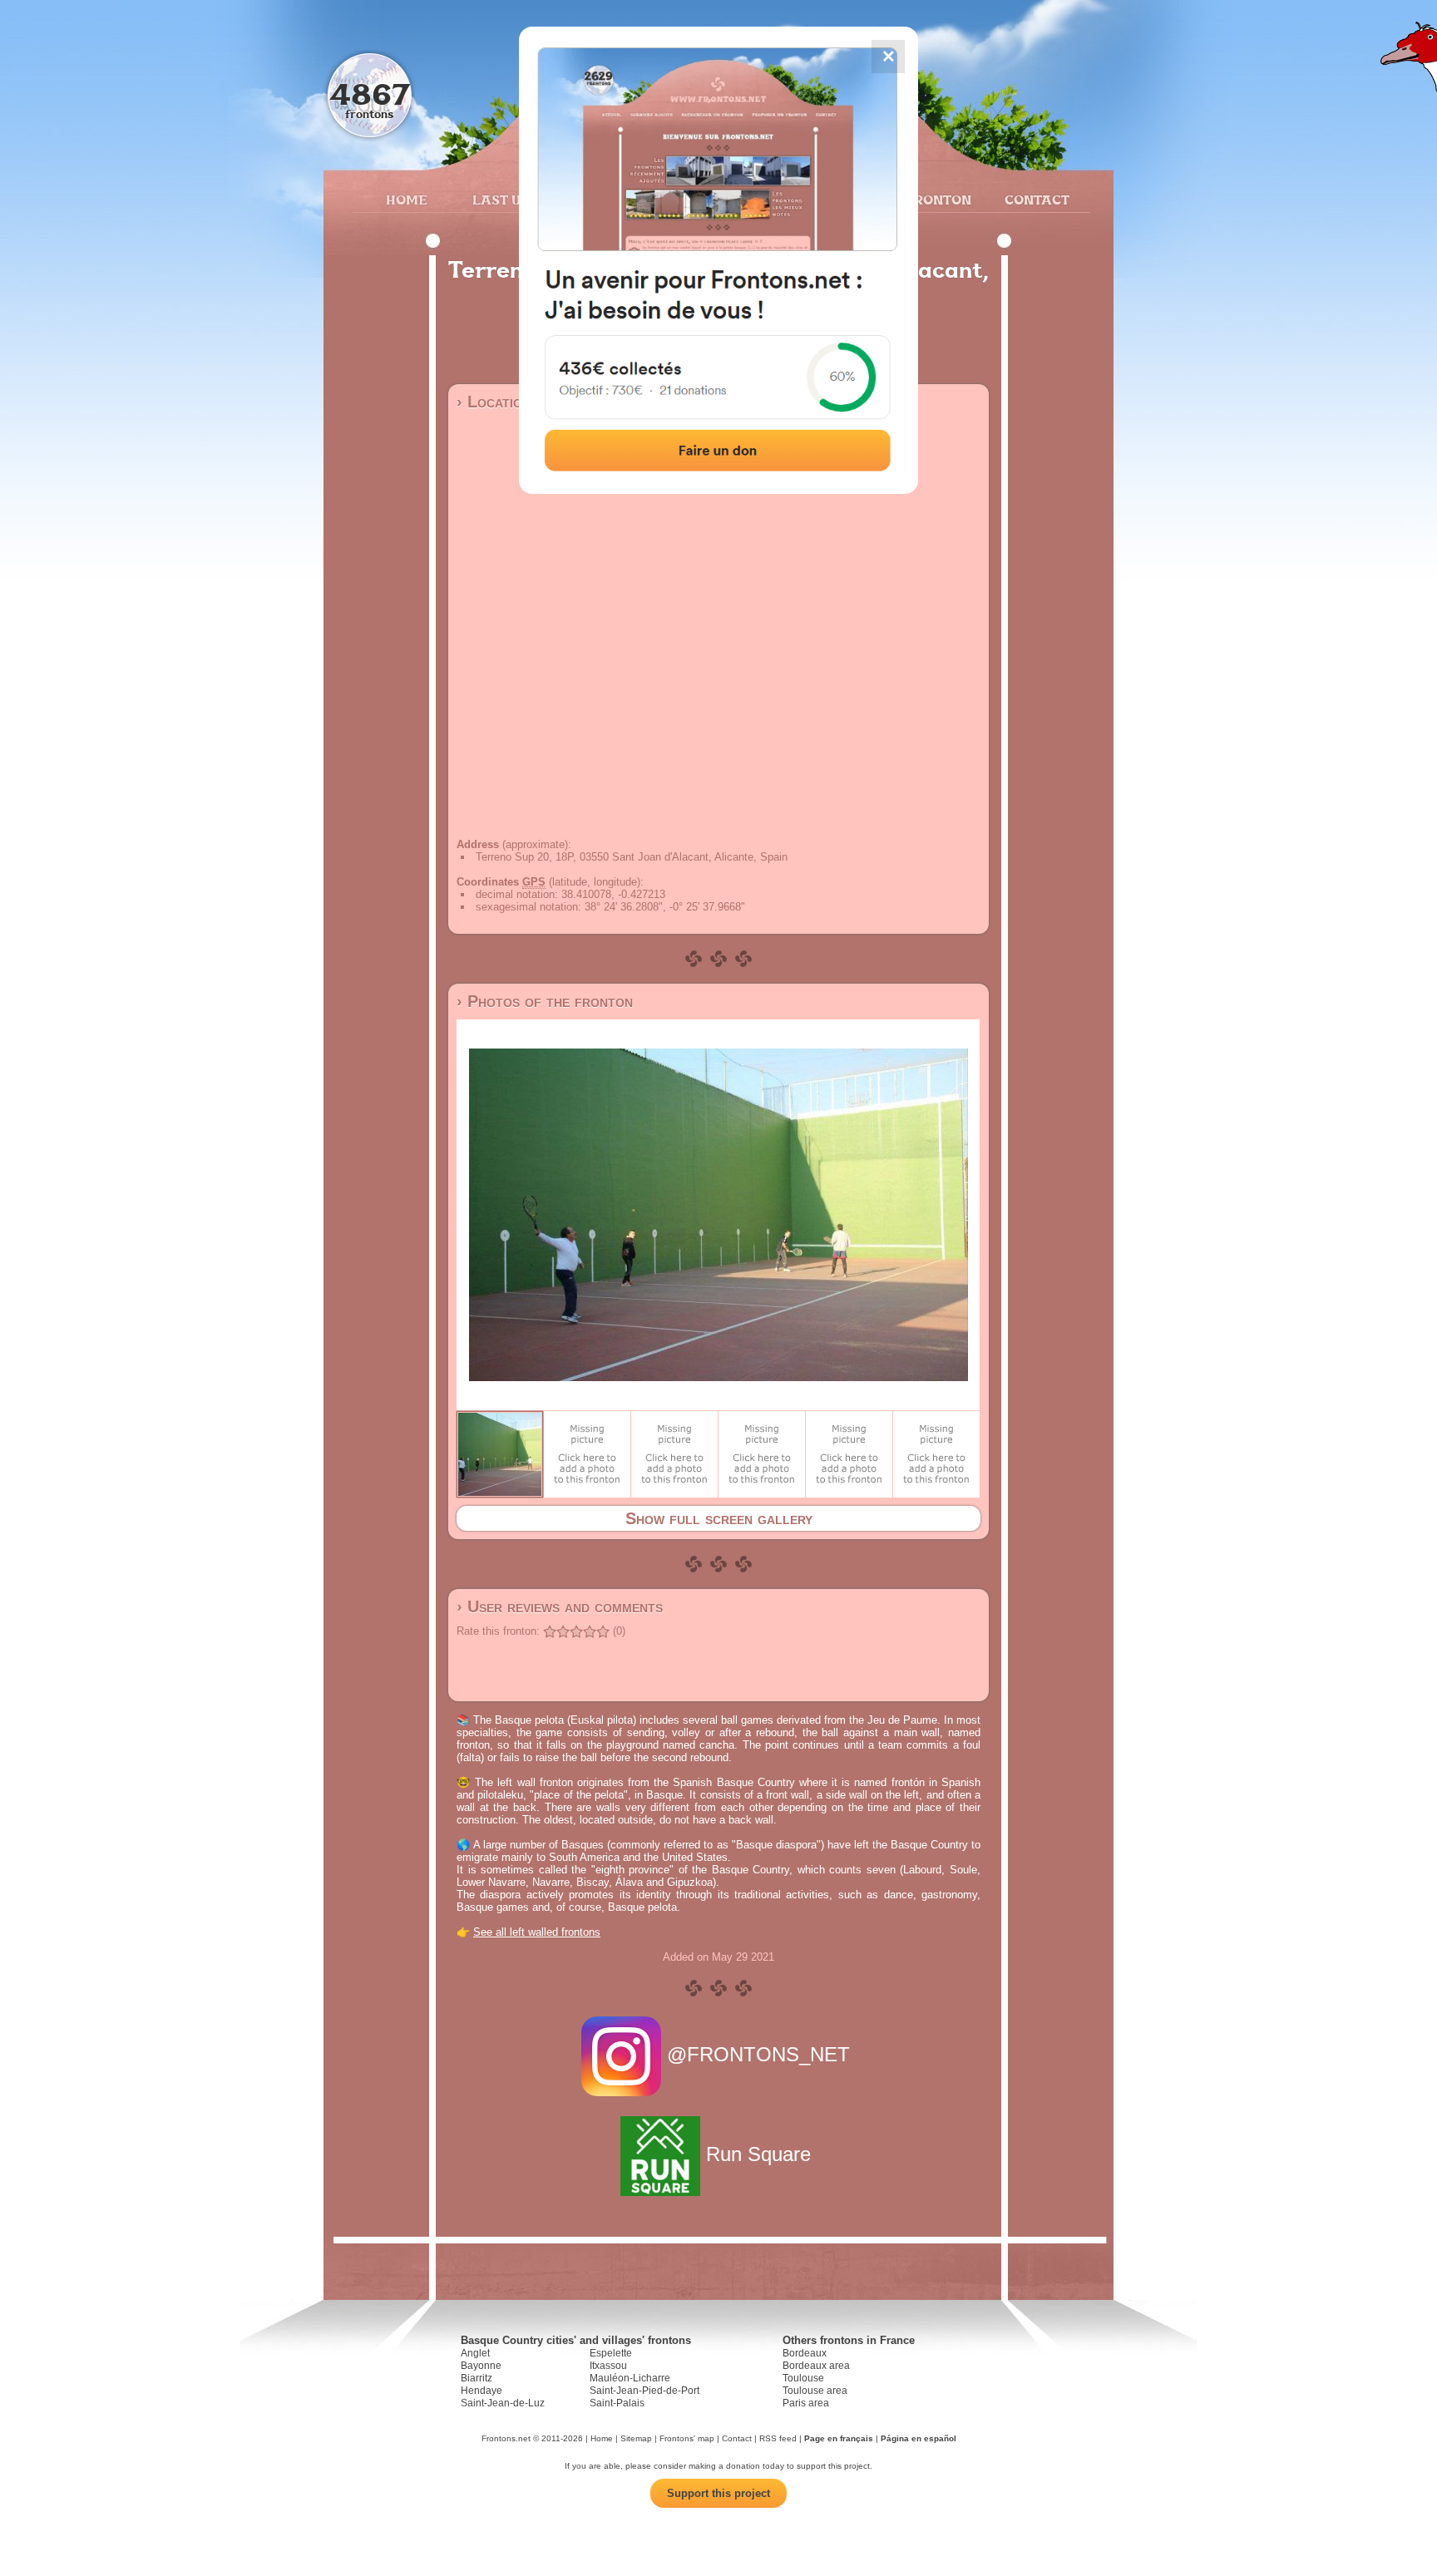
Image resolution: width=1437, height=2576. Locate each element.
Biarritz (477, 2378)
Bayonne (481, 2366)
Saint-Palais (617, 2403)
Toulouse (803, 2378)
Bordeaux (805, 2353)
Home (407, 200)
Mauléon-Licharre (630, 2378)
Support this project (718, 2493)
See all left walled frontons (537, 1932)
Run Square (758, 2154)
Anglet (475, 2353)
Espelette (611, 2353)
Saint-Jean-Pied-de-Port (644, 2391)
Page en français (839, 2438)
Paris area (806, 2403)
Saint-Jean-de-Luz (503, 2403)
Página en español (918, 2438)
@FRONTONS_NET (758, 2054)
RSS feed (778, 2438)
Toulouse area (815, 2391)
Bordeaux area (816, 2366)
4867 (370, 94)
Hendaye (481, 2391)
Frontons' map (687, 2438)
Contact (1035, 200)
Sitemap (636, 2438)
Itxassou (608, 2366)
